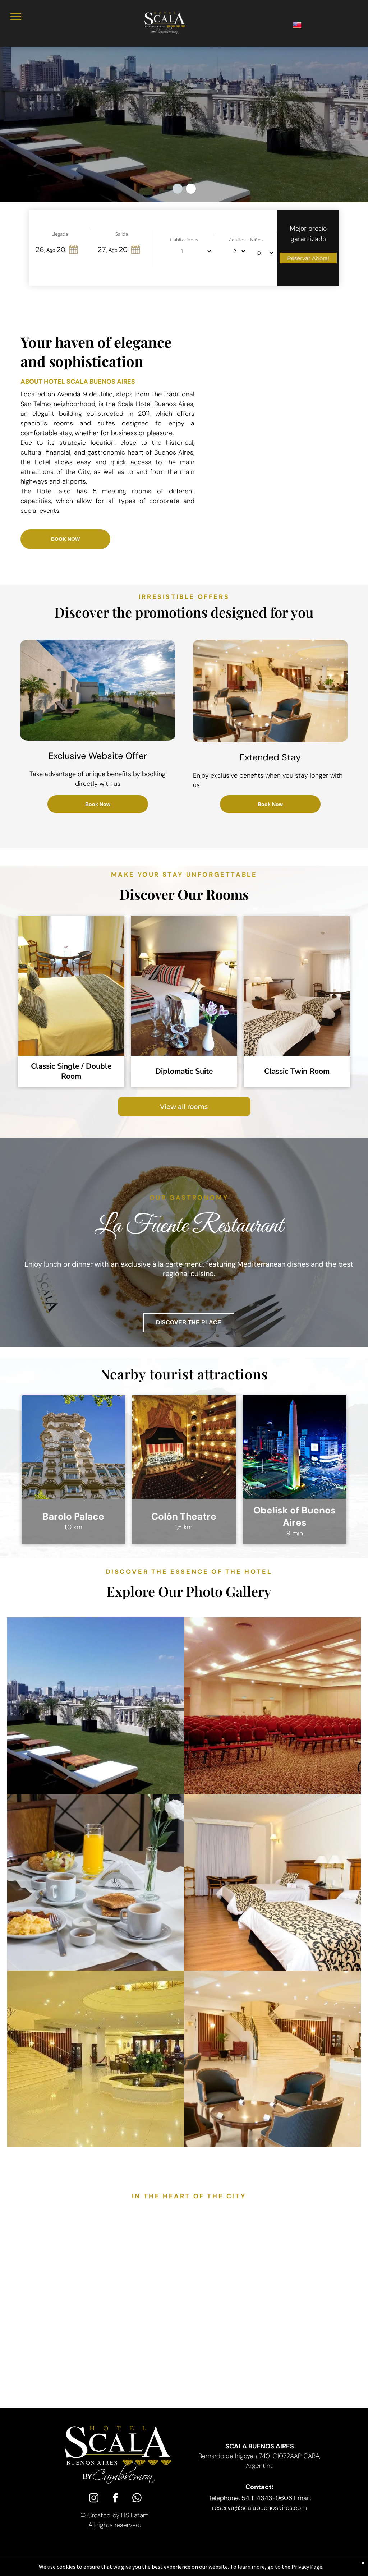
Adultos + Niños (246, 240)
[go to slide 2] (191, 189)
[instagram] (94, 2499)
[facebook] (115, 2499)
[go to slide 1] (178, 189)
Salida (122, 234)
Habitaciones (184, 240)
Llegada (60, 234)
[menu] (16, 17)
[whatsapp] (137, 2499)
